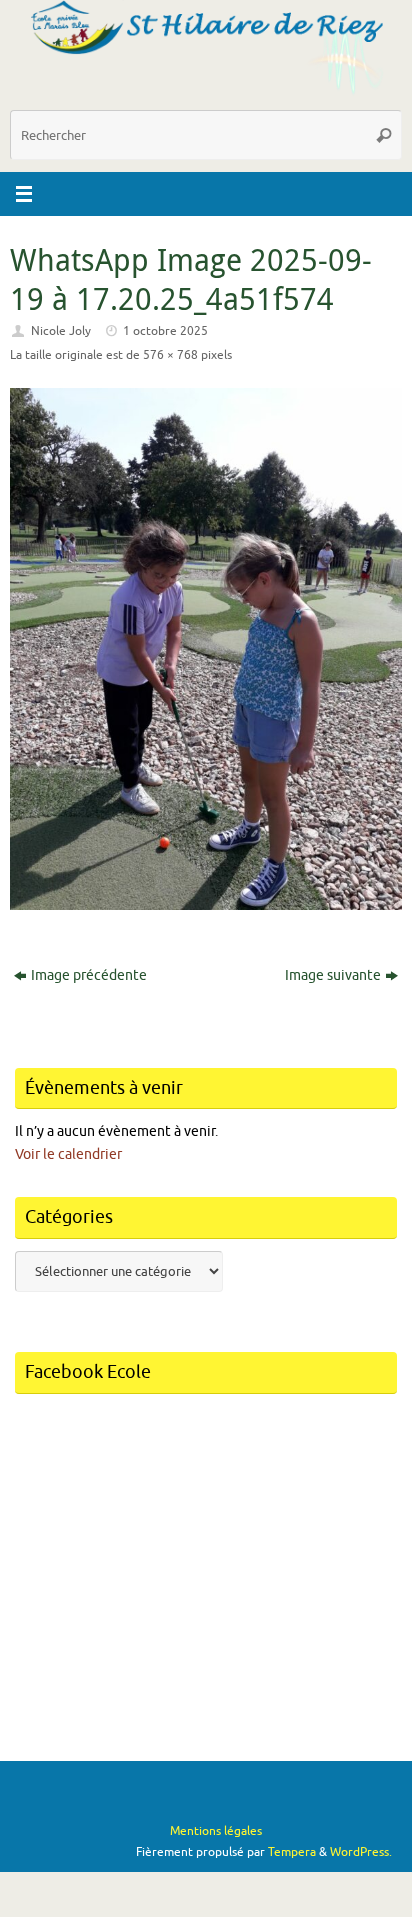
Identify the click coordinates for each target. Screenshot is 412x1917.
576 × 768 (170, 355)
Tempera (292, 1852)
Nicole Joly (61, 331)
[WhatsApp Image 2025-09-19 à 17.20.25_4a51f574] (206, 649)
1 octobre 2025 (165, 331)
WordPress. (361, 1852)
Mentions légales (216, 1831)
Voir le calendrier (68, 1154)
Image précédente (89, 975)
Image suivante (333, 975)
